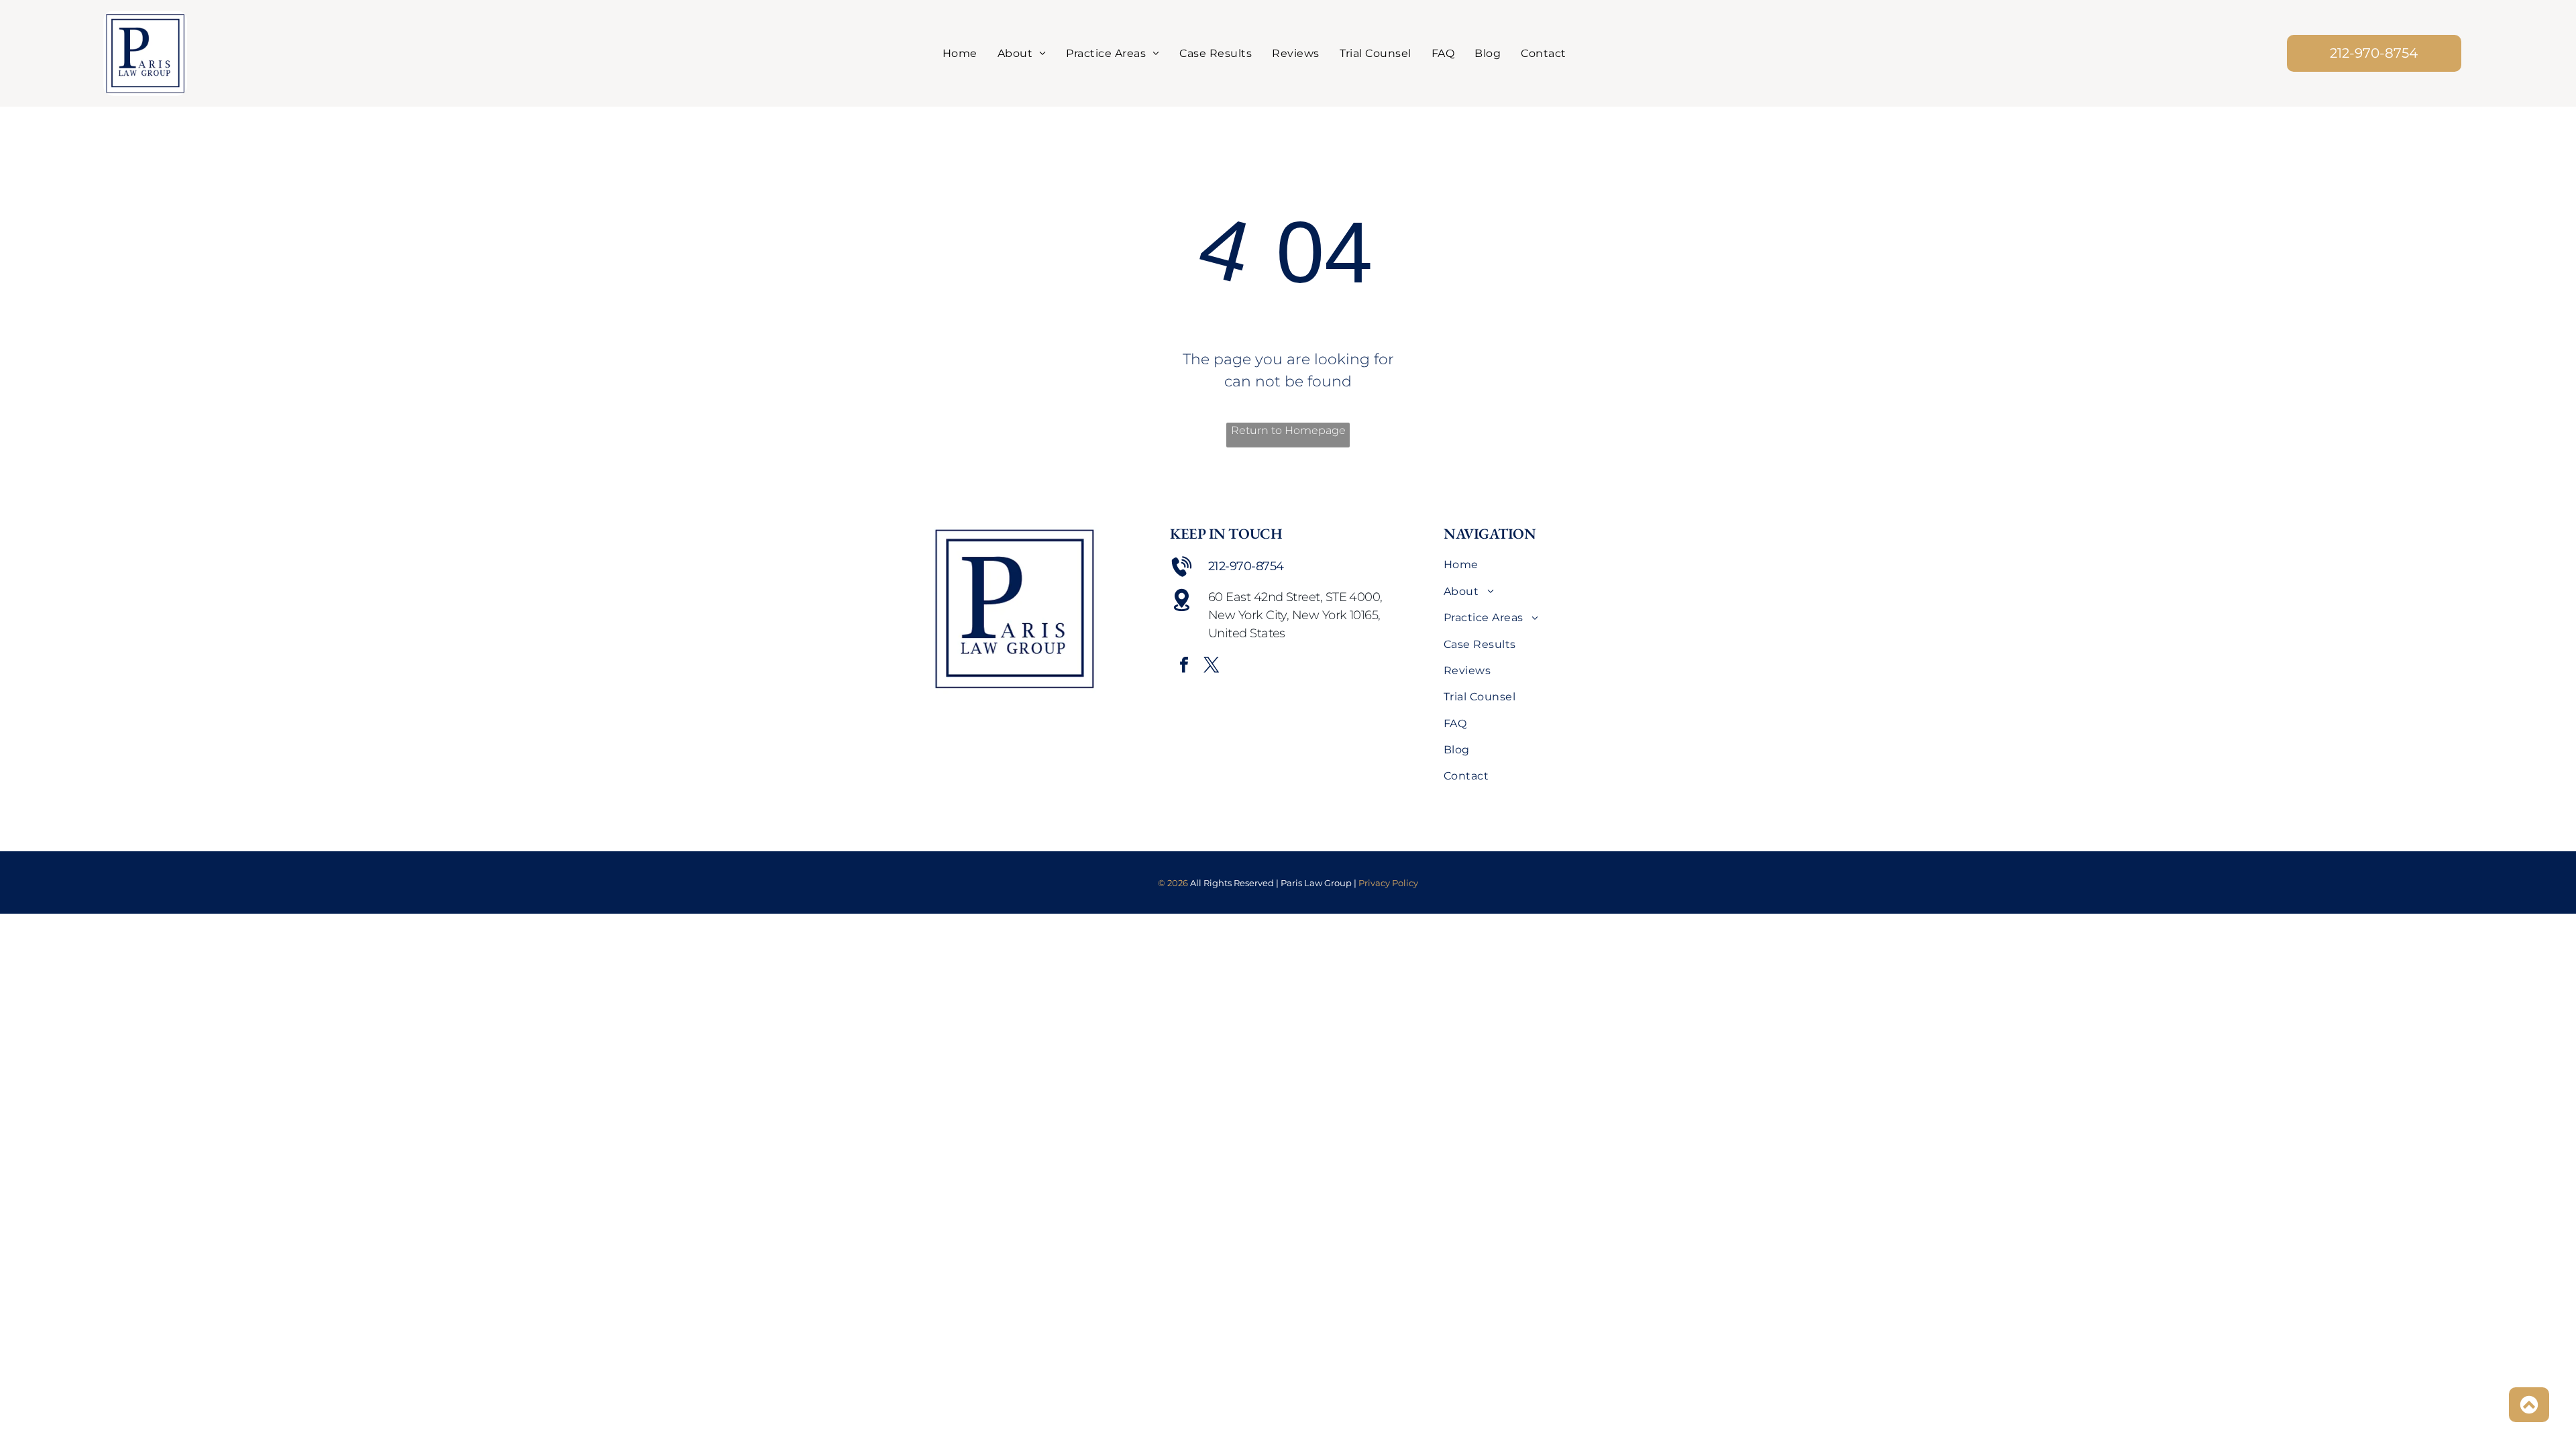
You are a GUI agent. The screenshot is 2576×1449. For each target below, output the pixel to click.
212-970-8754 (1246, 566)
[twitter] (1212, 666)
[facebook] (1184, 666)
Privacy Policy (1388, 883)
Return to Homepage (1288, 430)
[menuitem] (960, 53)
